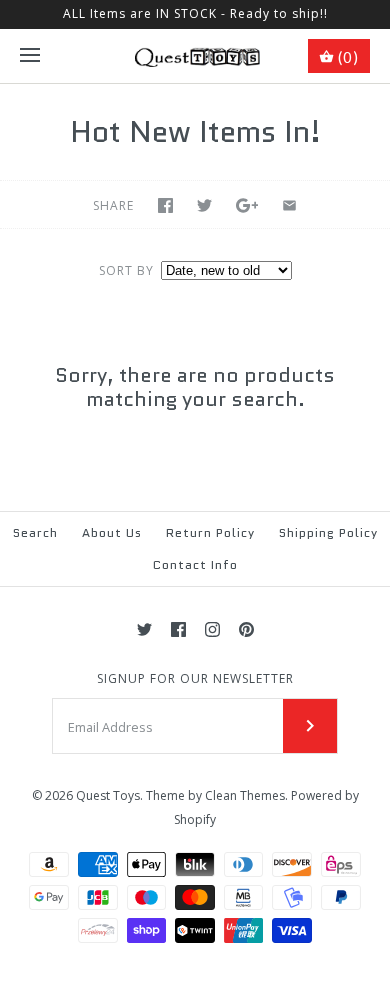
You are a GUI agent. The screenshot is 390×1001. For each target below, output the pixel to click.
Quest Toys (108, 795)
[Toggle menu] (30, 56)
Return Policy (210, 532)
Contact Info (195, 564)
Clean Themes (245, 795)
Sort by (126, 270)
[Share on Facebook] (165, 205)
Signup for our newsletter (195, 679)
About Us (112, 532)
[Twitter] (144, 629)
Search (35, 532)
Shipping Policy (328, 532)
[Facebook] (178, 629)
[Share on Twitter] (204, 205)
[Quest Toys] (195, 56)
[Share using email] (289, 205)
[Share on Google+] (247, 205)
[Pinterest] (246, 629)
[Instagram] (212, 629)
